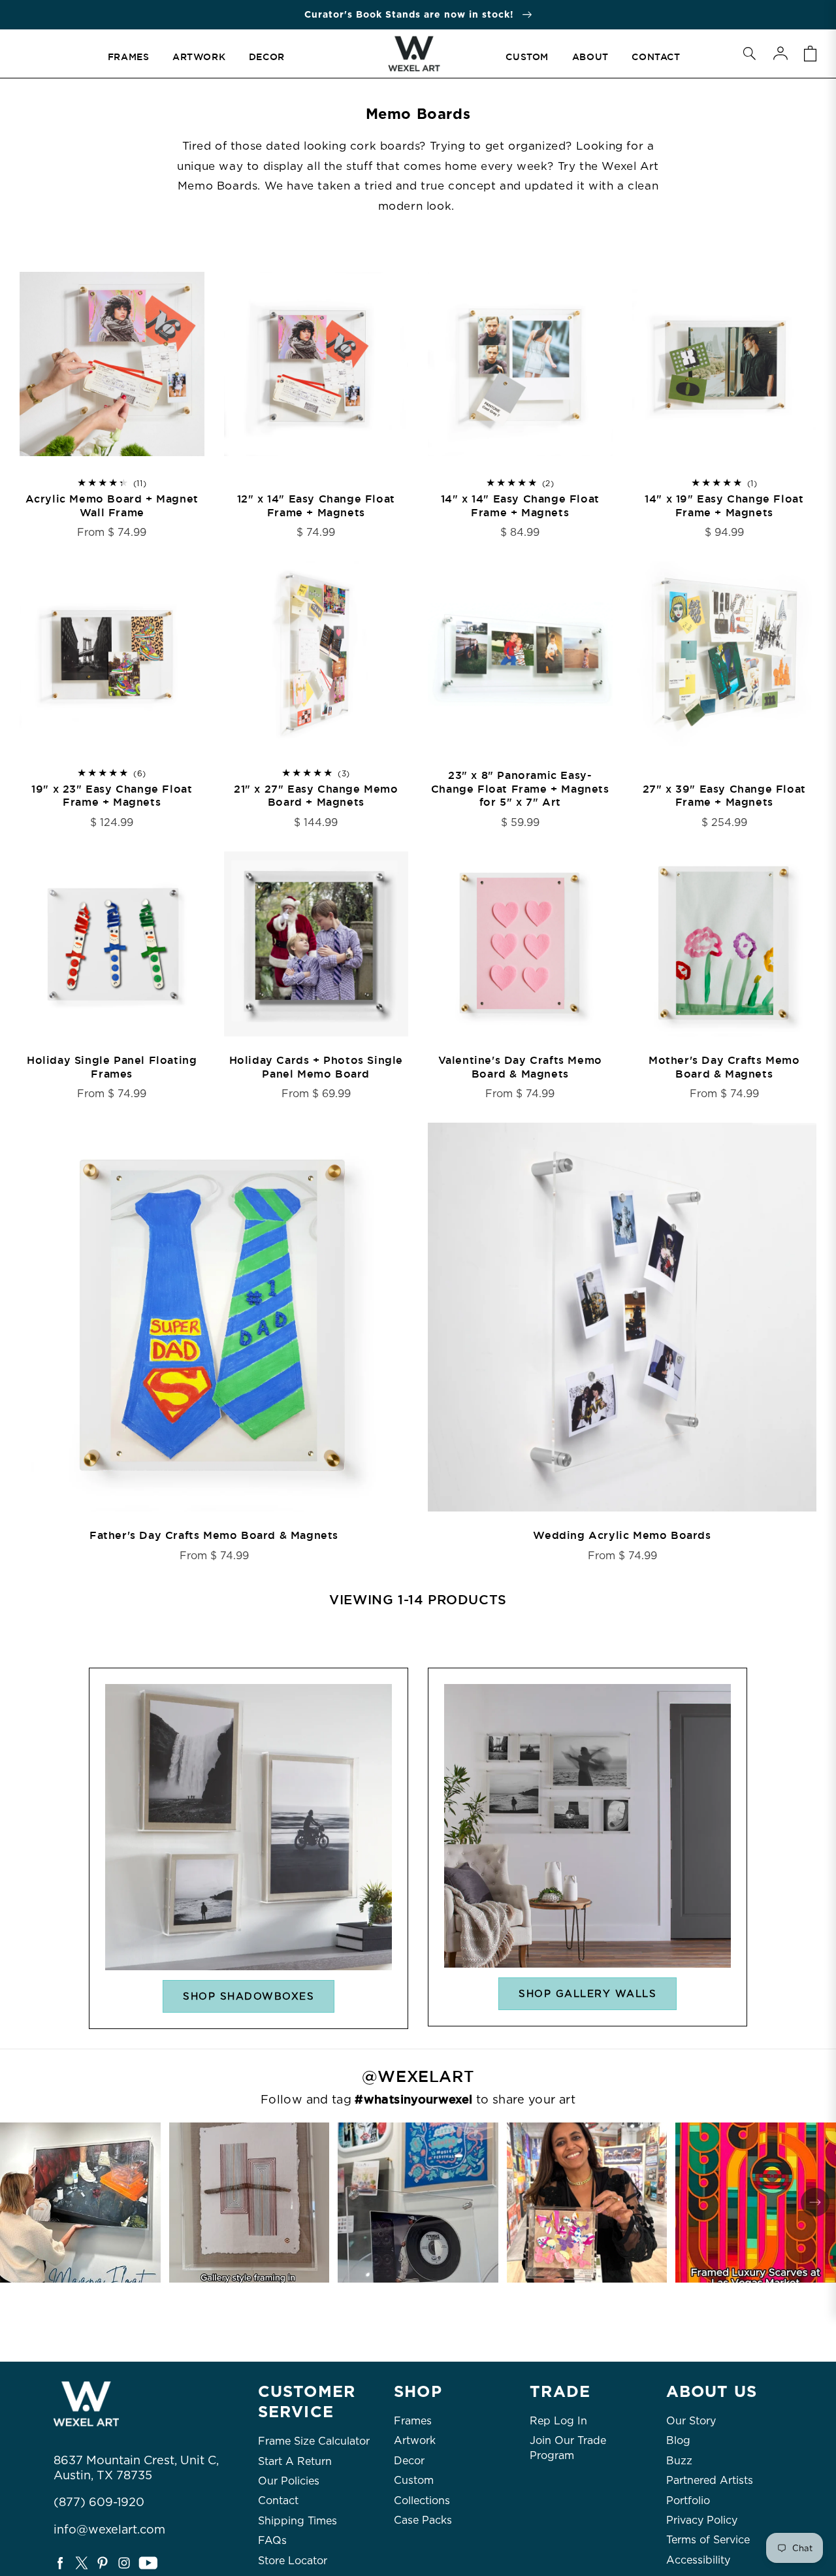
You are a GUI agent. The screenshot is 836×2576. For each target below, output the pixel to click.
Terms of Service (708, 2540)
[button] (749, 54)
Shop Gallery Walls (587, 1994)
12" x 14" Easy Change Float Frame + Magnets (316, 506)
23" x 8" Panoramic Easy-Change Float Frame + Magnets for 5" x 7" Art (520, 789)
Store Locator (293, 2561)
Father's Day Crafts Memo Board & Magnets (214, 1536)
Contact (278, 2501)
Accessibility (698, 2560)
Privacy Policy (702, 2520)
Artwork (415, 2440)
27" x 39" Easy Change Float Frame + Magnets (724, 796)
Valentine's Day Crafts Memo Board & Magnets (520, 1067)
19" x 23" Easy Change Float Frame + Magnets (112, 796)
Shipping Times (297, 2521)
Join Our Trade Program (568, 2448)
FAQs (272, 2540)
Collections (422, 2501)
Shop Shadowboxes (249, 1996)
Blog (678, 2440)
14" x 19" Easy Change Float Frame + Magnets (724, 506)
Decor (409, 2461)
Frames (413, 2421)
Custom (414, 2480)
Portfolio (688, 2501)
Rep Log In (558, 2421)
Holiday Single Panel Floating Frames (112, 1067)
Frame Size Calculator (314, 2441)
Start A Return (295, 2461)
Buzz (679, 2461)
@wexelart (418, 2077)
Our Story (691, 2421)
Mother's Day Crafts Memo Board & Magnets (724, 1067)
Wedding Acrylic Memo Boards (622, 1536)
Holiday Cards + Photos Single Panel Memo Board (316, 1067)
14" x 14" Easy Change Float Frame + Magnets (520, 506)
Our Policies (289, 2481)
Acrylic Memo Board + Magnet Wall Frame (112, 506)
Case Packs (423, 2520)
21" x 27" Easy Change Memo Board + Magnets (316, 796)
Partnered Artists (710, 2480)
